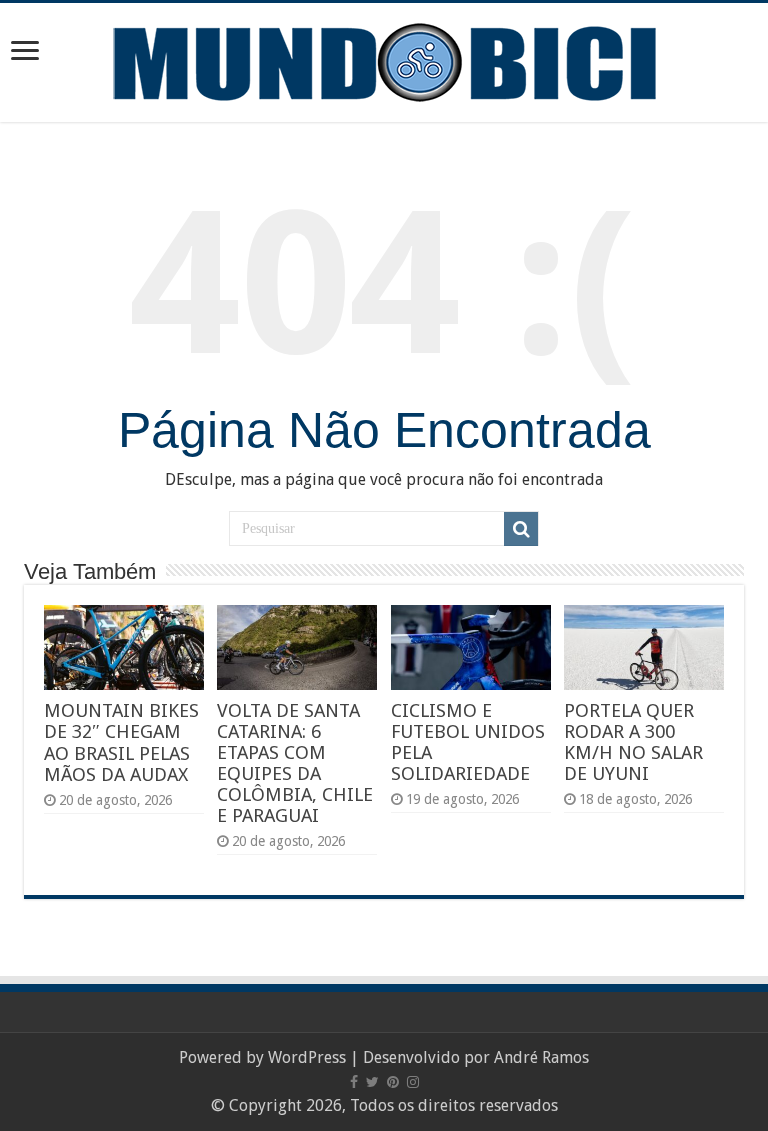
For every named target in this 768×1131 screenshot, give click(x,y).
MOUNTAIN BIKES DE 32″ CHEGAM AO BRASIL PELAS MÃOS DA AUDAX (121, 742)
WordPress (307, 1057)
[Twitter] (372, 1082)
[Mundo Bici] (384, 60)
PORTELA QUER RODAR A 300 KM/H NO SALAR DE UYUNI (633, 742)
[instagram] (413, 1082)
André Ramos (541, 1057)
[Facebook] (354, 1082)
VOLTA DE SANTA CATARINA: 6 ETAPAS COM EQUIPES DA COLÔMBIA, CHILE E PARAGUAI (295, 763)
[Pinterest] (393, 1082)
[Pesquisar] (521, 529)
